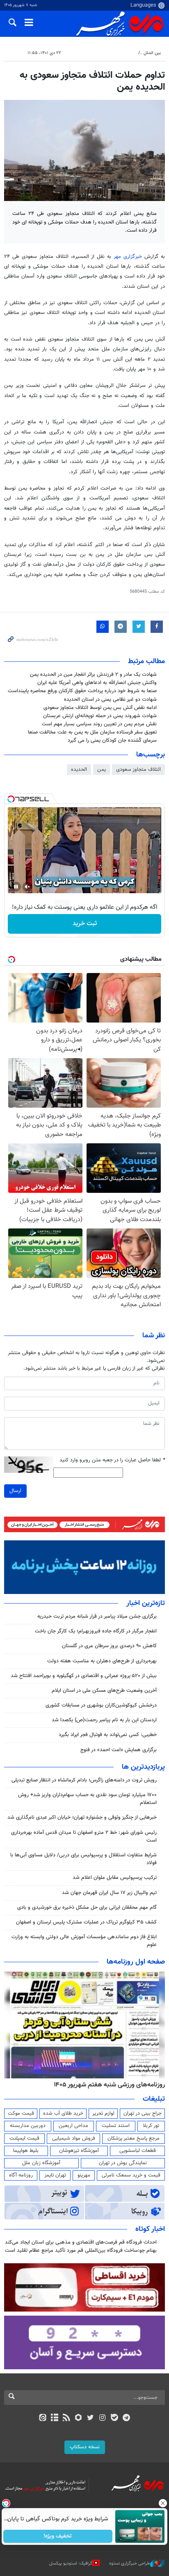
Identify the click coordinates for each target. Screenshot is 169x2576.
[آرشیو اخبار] (54, 2418)
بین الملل (152, 53)
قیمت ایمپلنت (24, 2138)
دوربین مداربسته (28, 2126)
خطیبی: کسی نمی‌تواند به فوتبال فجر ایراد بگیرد (108, 1735)
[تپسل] (11, 799)
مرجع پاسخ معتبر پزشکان (134, 2138)
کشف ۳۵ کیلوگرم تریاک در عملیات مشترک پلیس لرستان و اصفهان (86, 1922)
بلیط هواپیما (26, 2151)
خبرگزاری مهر (128, 257)
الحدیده (79, 770)
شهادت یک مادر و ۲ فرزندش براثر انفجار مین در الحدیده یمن (93, 675)
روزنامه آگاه (21, 2175)
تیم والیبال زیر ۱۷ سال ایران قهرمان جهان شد (109, 1893)
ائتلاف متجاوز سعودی (138, 770)
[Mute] (27, 887)
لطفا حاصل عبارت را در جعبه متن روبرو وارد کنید (112, 1460)
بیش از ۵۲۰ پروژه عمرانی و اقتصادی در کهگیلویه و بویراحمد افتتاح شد (84, 1676)
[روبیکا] (79, 2418)
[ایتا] (42, 2418)
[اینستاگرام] (102, 2418)
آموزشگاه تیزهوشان (79, 2151)
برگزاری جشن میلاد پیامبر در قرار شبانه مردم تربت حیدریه (97, 1616)
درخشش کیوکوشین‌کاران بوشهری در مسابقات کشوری (101, 1705)
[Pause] (16, 887)
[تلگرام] (127, 2418)
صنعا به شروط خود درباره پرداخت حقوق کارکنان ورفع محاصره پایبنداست (82, 691)
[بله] (114, 2418)
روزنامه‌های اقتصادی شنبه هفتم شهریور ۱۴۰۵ (107, 2085)
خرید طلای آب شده (63, 2113)
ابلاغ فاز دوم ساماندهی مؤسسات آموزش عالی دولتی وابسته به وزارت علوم (84, 1941)
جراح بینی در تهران (143, 2113)
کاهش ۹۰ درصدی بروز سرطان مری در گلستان (109, 1646)
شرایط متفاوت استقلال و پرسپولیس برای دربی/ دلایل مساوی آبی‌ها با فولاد (83, 1859)
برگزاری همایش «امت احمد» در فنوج (119, 1750)
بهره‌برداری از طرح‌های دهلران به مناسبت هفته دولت (102, 1661)
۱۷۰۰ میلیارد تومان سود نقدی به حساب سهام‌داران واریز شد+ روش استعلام (87, 1799)
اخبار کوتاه (150, 2229)
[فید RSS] (67, 2418)
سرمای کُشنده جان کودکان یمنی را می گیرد (112, 741)
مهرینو (84, 2175)
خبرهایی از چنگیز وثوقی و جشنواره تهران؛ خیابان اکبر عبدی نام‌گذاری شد (82, 1817)
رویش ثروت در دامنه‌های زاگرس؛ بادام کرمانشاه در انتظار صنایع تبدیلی (84, 1780)
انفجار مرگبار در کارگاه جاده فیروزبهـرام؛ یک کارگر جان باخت (96, 1631)
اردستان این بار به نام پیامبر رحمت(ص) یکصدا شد (104, 1720)
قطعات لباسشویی (138, 2151)
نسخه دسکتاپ (85, 2447)
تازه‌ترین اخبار (146, 1603)
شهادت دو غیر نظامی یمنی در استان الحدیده (110, 700)
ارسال (15, 1491)
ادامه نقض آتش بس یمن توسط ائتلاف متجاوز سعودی (100, 708)
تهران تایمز (55, 2175)
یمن (102, 770)
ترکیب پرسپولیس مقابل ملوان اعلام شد (115, 1878)
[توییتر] (90, 2418)
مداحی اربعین (73, 2126)
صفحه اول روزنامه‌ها (136, 1962)
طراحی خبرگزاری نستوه (130, 2564)
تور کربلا (151, 2126)
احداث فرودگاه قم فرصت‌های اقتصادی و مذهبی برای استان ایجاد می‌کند (81, 2242)
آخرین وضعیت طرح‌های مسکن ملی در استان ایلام (104, 1691)
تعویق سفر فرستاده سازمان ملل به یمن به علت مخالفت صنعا (92, 732)
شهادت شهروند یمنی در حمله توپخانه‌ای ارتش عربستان (100, 716)
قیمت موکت (21, 2113)
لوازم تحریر (103, 2113)
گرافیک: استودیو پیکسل (71, 2564)
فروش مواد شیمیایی (74, 2138)
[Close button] (163, 2503)
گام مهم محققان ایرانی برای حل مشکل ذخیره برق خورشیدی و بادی (87, 1908)
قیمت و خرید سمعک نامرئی (131, 2175)
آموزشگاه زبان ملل (41, 2163)
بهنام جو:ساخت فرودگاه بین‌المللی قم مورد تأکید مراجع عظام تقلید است (81, 2251)
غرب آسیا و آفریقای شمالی (110, 53)
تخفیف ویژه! (58, 2536)
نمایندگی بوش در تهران (123, 2163)
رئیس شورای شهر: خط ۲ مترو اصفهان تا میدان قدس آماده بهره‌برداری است (84, 1837)
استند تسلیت (116, 2126)
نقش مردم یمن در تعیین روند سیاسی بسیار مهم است (99, 724)
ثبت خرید (85, 924)
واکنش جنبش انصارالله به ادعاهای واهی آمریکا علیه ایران (97, 683)
